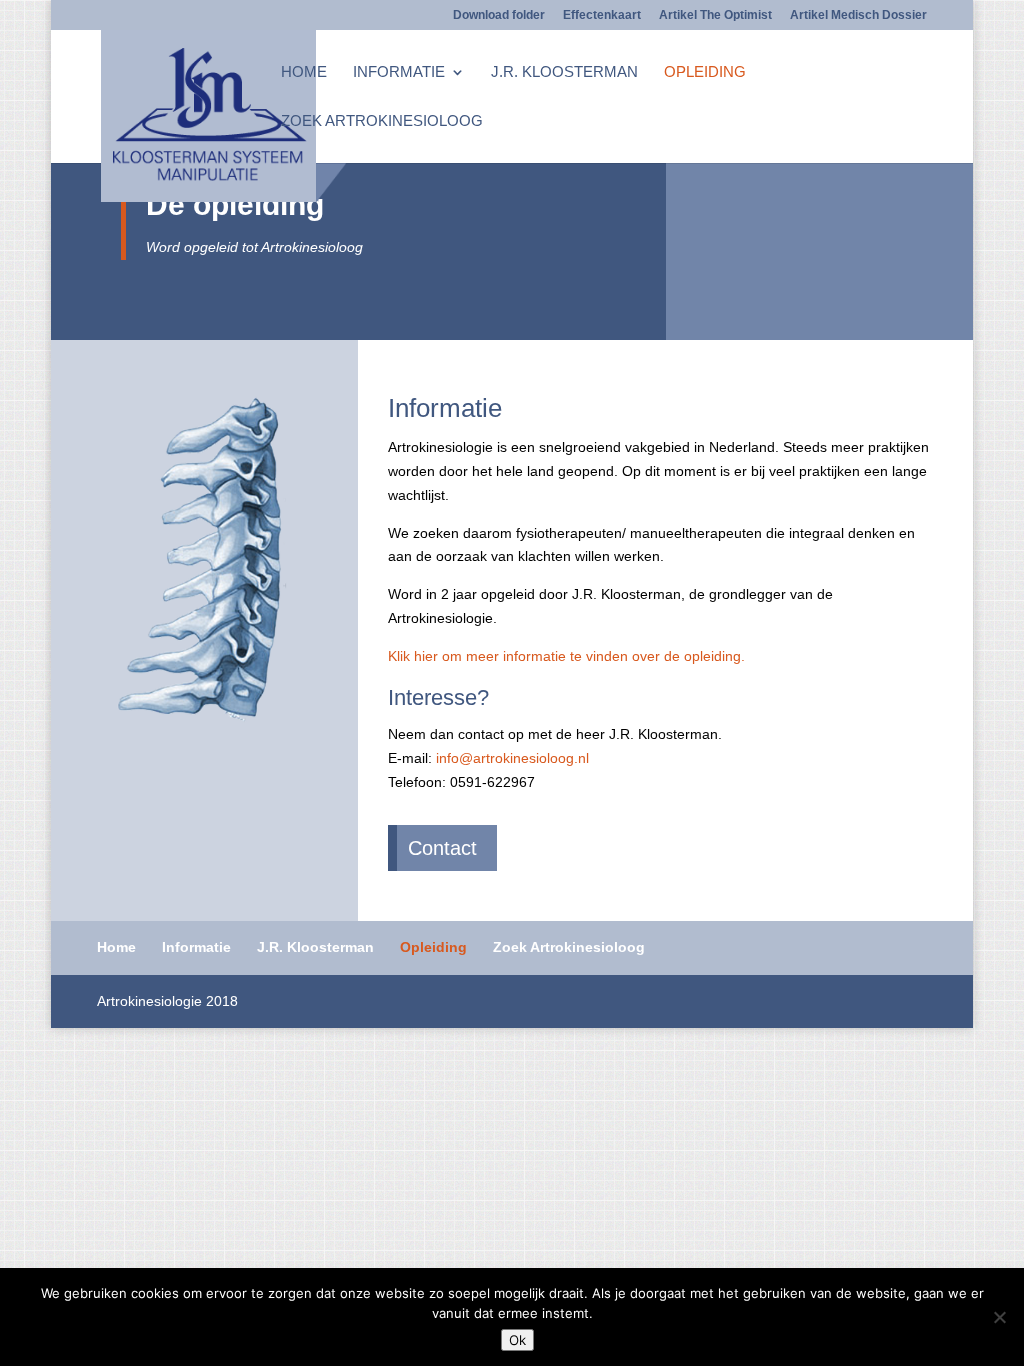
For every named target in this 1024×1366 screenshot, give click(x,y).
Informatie (399, 72)
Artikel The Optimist (715, 15)
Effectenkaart (602, 15)
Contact (442, 848)
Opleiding (705, 72)
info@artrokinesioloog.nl (512, 758)
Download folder (499, 15)
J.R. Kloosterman (564, 72)
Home (304, 72)
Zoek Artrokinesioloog (382, 121)
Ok (517, 1340)
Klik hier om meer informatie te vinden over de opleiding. (566, 656)
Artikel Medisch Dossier (858, 15)
